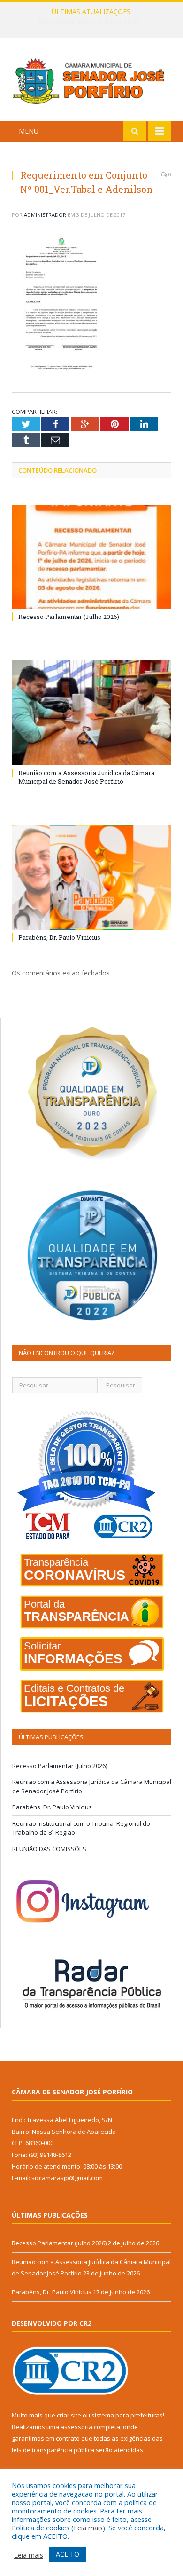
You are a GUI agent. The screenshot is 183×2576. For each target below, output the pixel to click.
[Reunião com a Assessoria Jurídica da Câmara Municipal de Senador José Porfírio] (91, 713)
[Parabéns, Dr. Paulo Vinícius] (91, 877)
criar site (69, 2415)
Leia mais (88, 2528)
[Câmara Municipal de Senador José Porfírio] (91, 81)
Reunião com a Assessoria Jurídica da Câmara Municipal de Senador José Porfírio (94, 22)
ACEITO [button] (68, 2554)
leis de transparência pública (53, 2450)
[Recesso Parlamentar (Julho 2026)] (91, 557)
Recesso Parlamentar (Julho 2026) (69, 617)
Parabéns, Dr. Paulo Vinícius (59, 937)
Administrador (45, 215)
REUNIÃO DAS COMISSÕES (49, 1849)
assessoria (76, 2427)
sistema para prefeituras (127, 2415)
